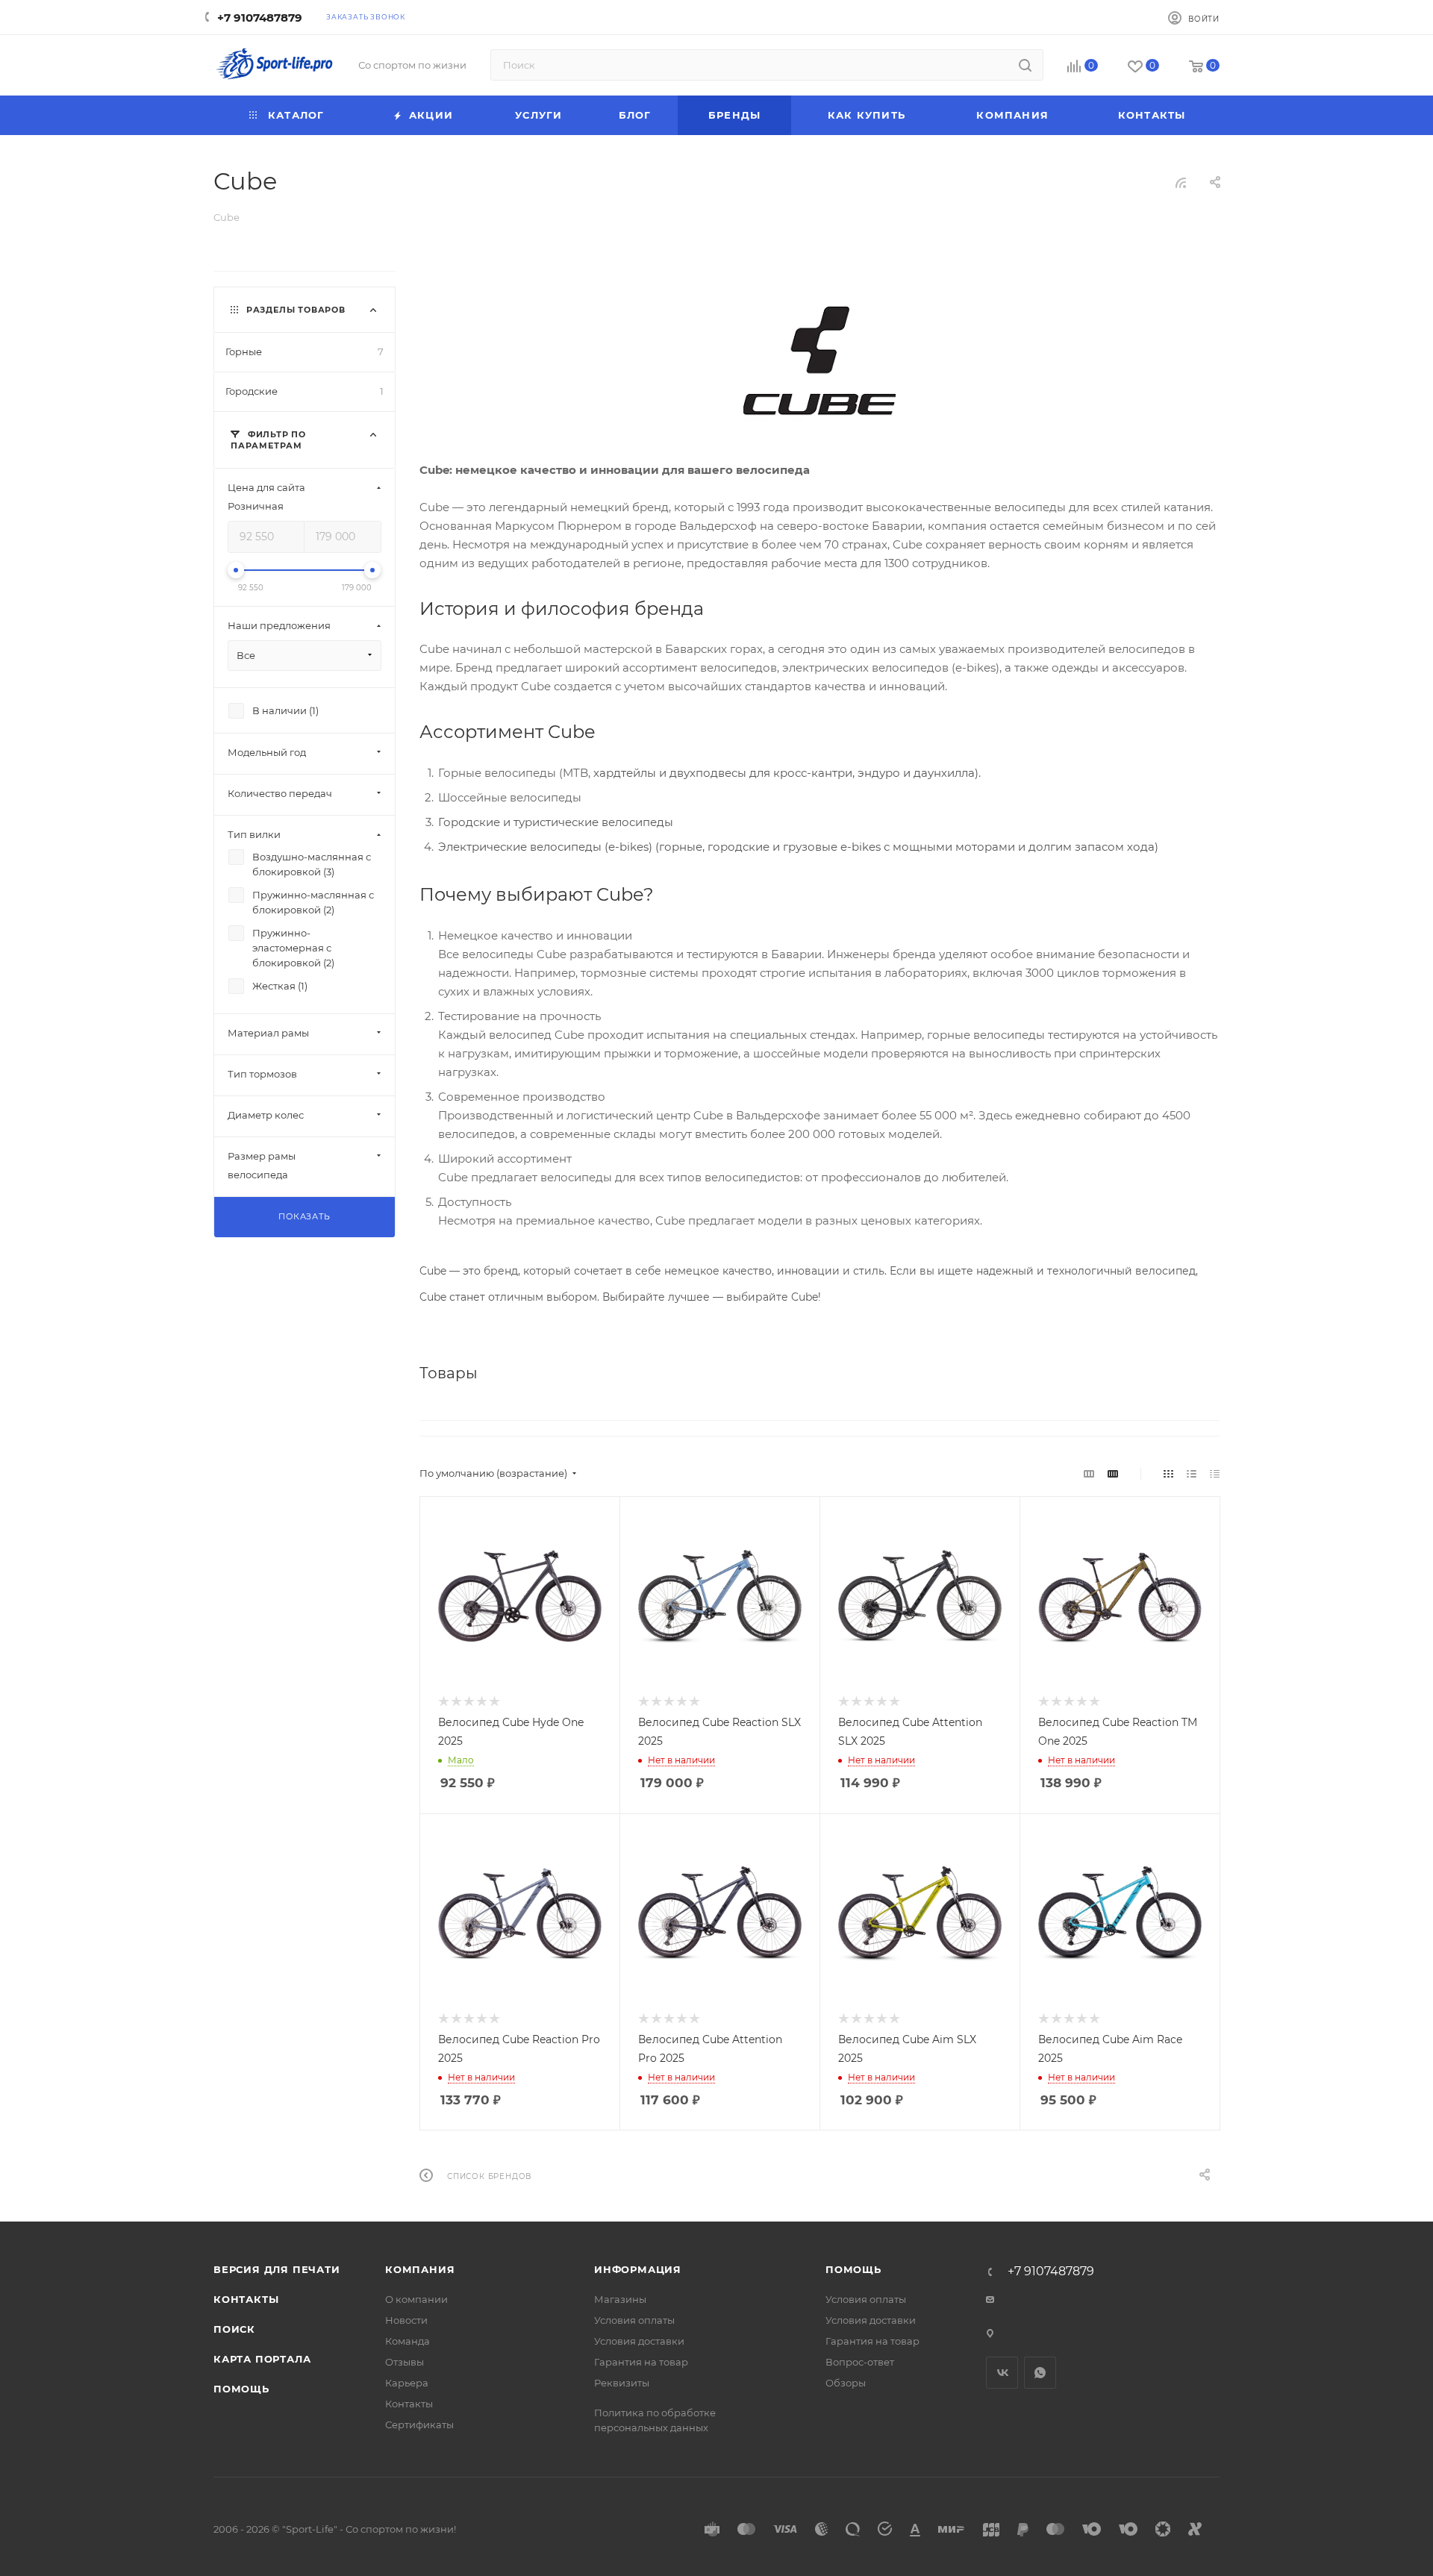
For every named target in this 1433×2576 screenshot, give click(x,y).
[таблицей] (1215, 1473)
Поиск (234, 2329)
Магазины (620, 2299)
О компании (416, 2299)
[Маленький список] (1089, 1473)
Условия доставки (639, 2341)
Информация (638, 2269)
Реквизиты (622, 2383)
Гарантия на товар (641, 2362)
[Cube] (819, 363)
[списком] (1192, 1473)
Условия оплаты (634, 2320)
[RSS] (1181, 182)
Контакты (246, 2299)
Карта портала (262, 2359)
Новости (406, 2320)
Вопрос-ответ (860, 2362)
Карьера (407, 2383)
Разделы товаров (296, 310)
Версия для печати (277, 2269)
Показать (304, 1216)
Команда (408, 2341)
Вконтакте (1002, 2373)
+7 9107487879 (260, 18)
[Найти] (1025, 65)
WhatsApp (1040, 2373)
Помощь (241, 2389)
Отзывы (405, 2362)
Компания (420, 2269)
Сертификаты (419, 2425)
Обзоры (846, 2383)
